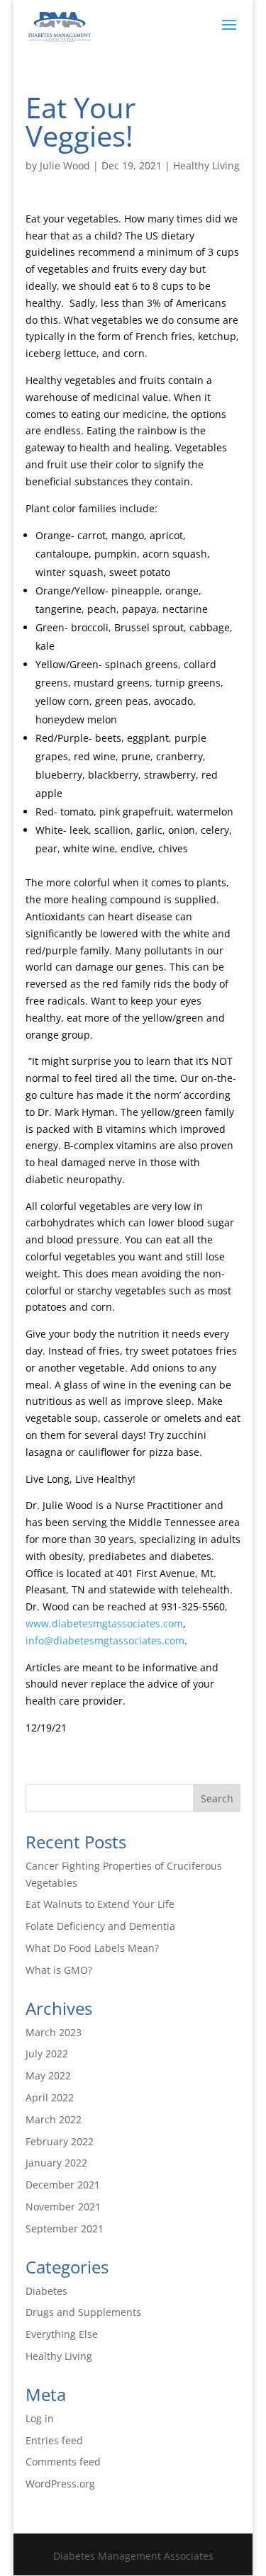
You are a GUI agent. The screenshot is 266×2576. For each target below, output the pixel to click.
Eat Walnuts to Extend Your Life (100, 1904)
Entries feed (54, 2440)
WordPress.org (60, 2484)
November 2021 (63, 2207)
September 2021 (65, 2228)
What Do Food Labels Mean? (92, 1948)
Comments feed (63, 2462)
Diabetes (46, 2291)
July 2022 (47, 2054)
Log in (40, 2418)
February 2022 (60, 2141)
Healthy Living (206, 165)
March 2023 (54, 2032)
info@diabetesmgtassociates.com (105, 1640)
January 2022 (56, 2163)
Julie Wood (65, 165)
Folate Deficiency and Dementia (100, 1926)
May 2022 (48, 2075)
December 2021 (63, 2185)
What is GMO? (59, 1970)
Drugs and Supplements (83, 2312)
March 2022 (54, 2119)
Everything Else (62, 2334)
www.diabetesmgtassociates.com (104, 1623)
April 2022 (50, 2097)
